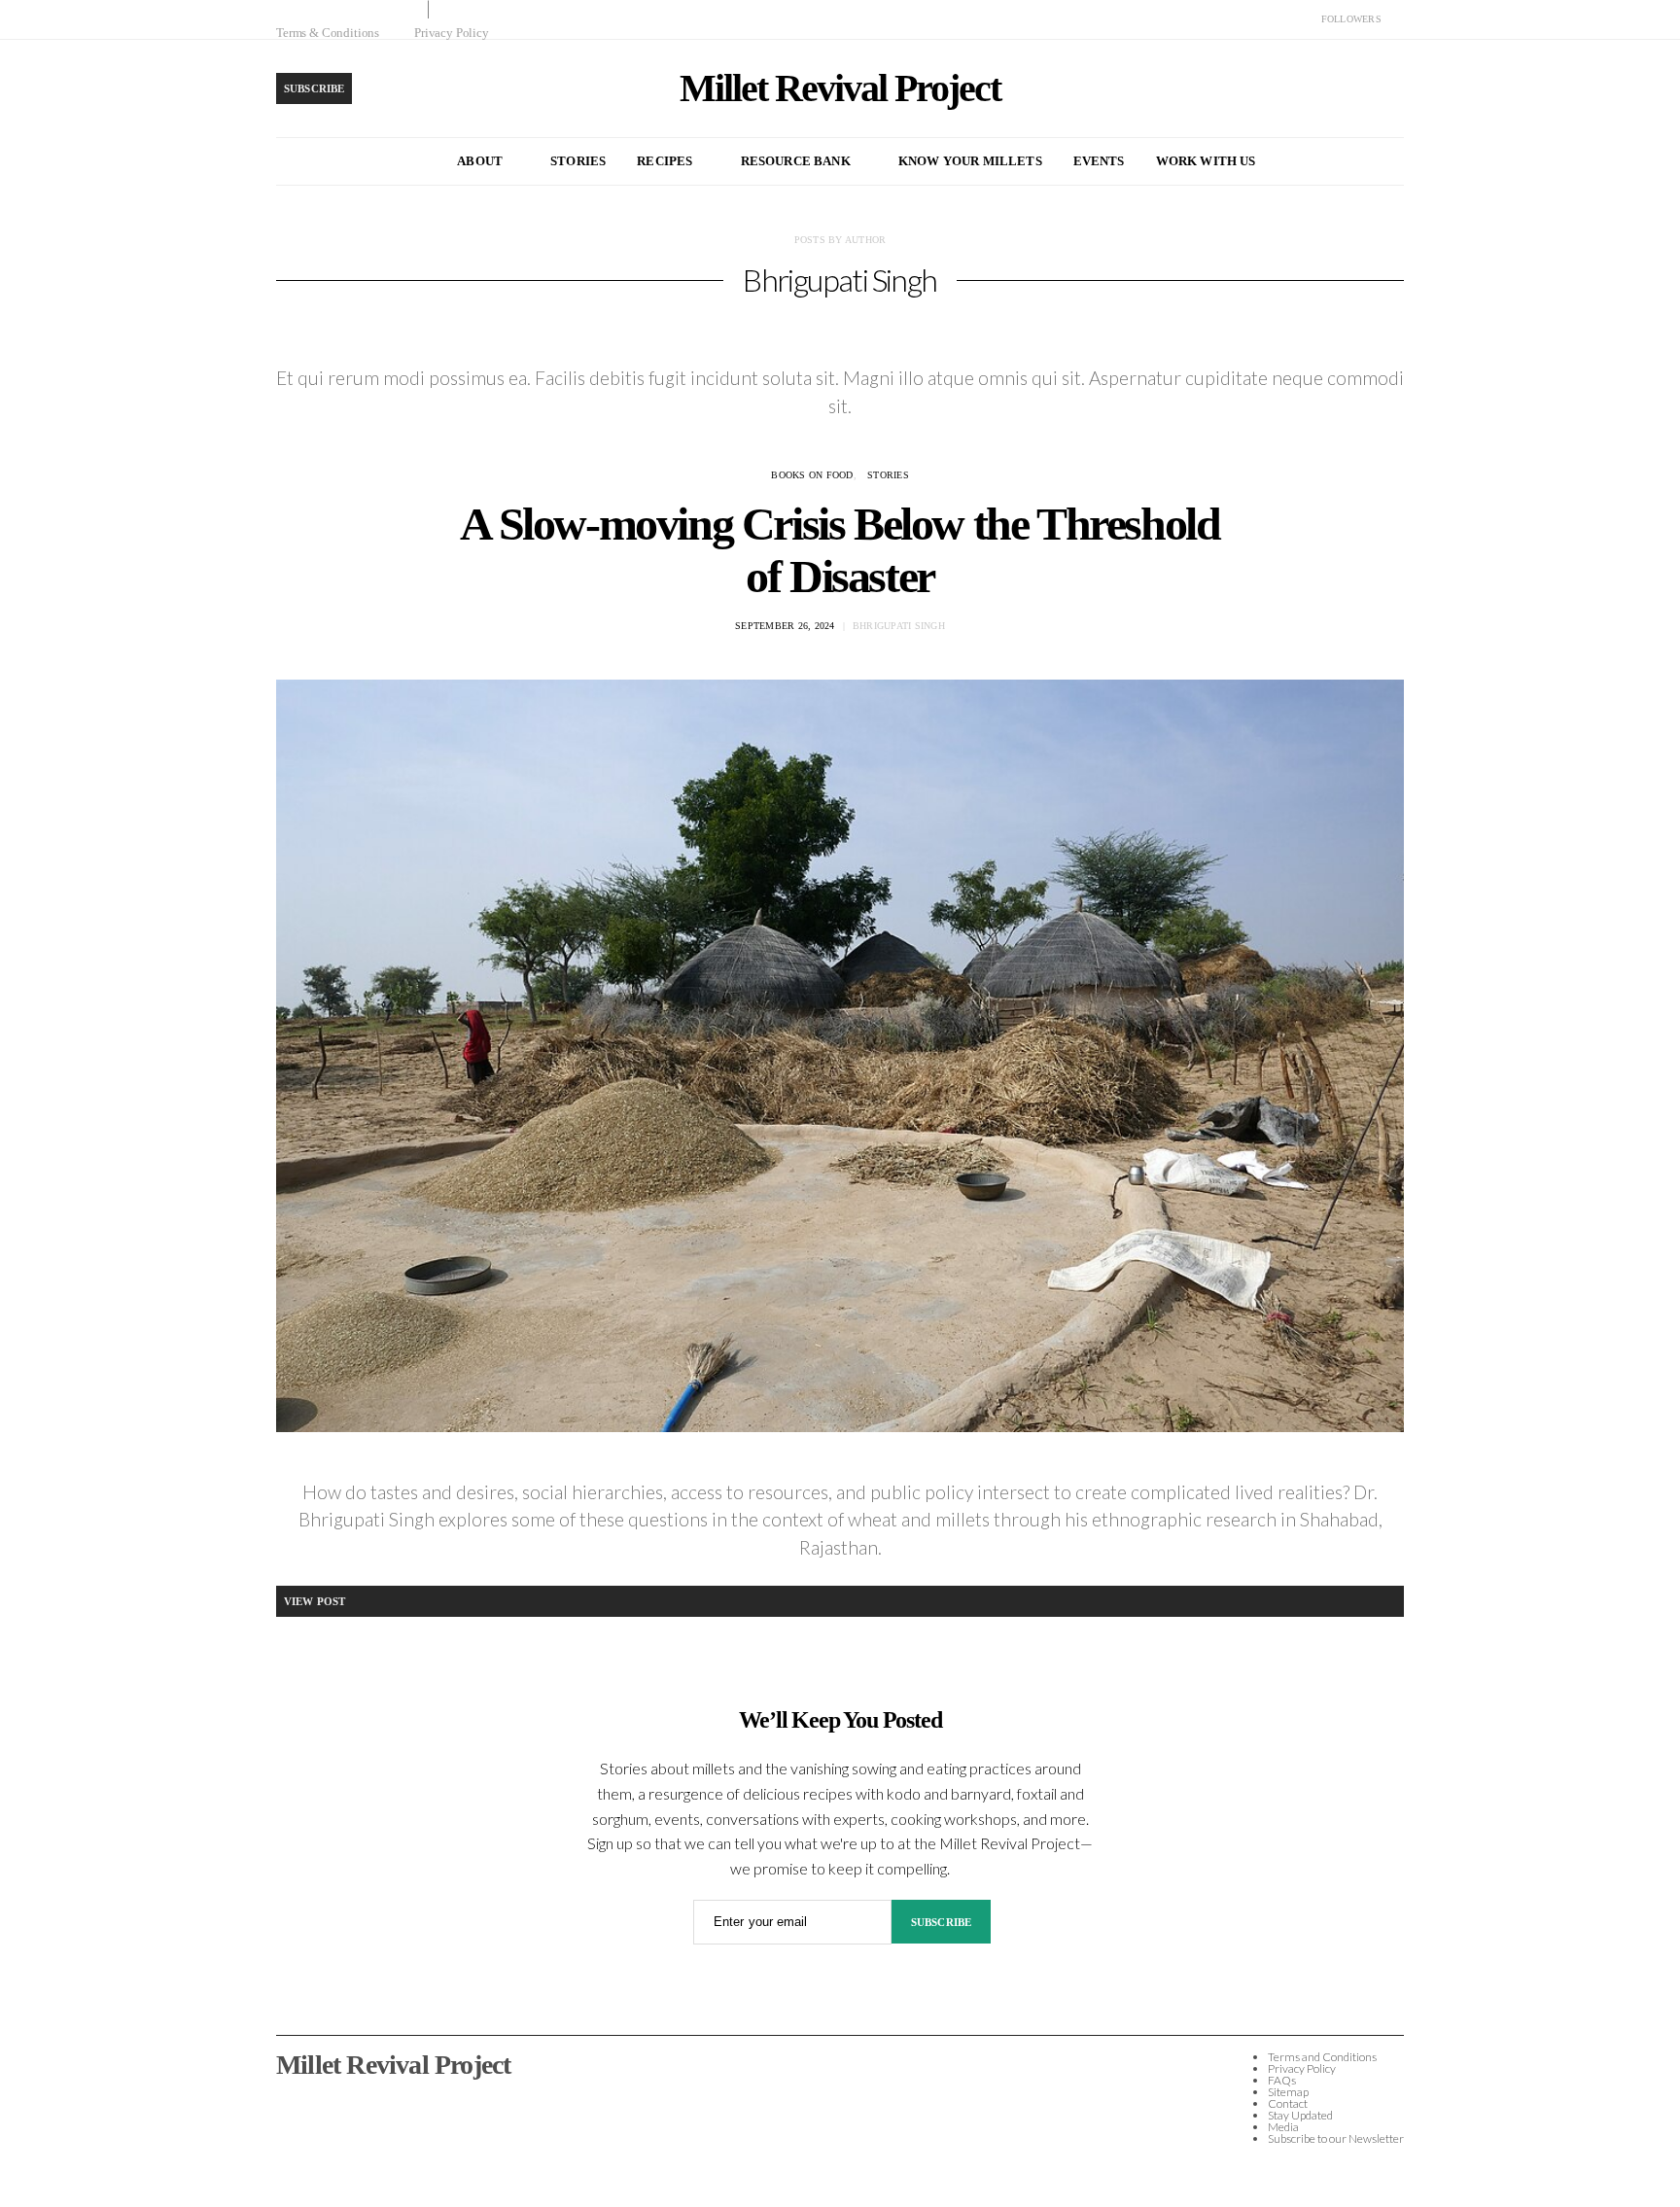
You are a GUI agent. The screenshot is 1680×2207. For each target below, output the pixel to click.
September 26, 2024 (785, 626)
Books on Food (812, 475)
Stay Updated (1300, 2115)
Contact (1288, 2103)
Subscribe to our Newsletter (1336, 2138)
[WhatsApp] (1398, 19)
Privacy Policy (452, 33)
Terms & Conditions (328, 33)
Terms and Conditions (1322, 2057)
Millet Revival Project (840, 88)
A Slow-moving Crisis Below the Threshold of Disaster (840, 550)
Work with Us (1206, 161)
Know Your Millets (970, 161)
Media (1283, 2127)
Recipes (665, 161)
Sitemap (1288, 2092)
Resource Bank (796, 161)
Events (1099, 161)
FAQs (1282, 2080)
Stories (578, 161)
